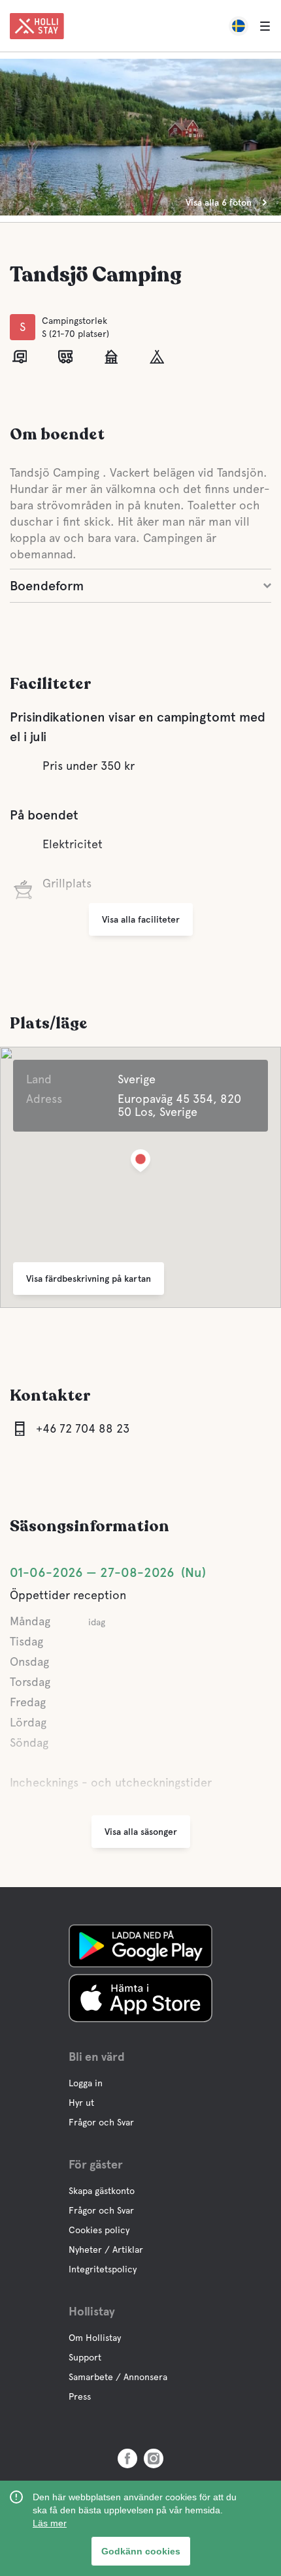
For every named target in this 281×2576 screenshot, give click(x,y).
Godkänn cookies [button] (141, 2551)
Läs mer (50, 2523)
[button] (140, 1163)
